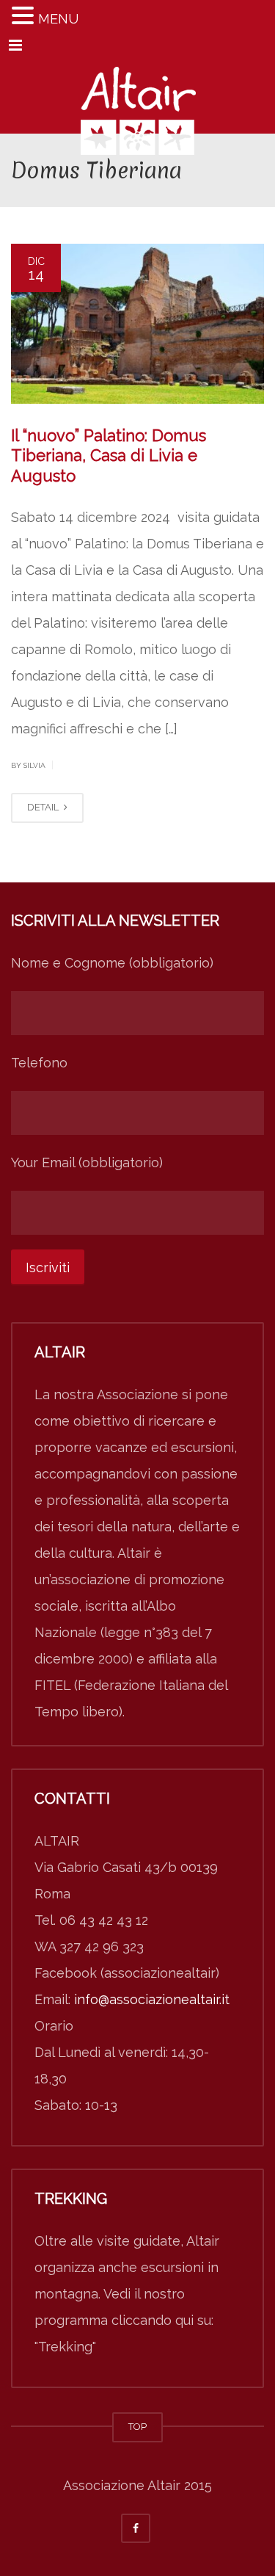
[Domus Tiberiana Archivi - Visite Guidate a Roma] (137, 97)
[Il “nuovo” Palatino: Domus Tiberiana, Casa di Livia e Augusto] (137, 324)
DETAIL (44, 807)
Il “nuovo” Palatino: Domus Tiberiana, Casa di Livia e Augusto (109, 456)
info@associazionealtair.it (152, 1999)
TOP (137, 2427)
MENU (58, 19)
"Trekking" (65, 2347)
